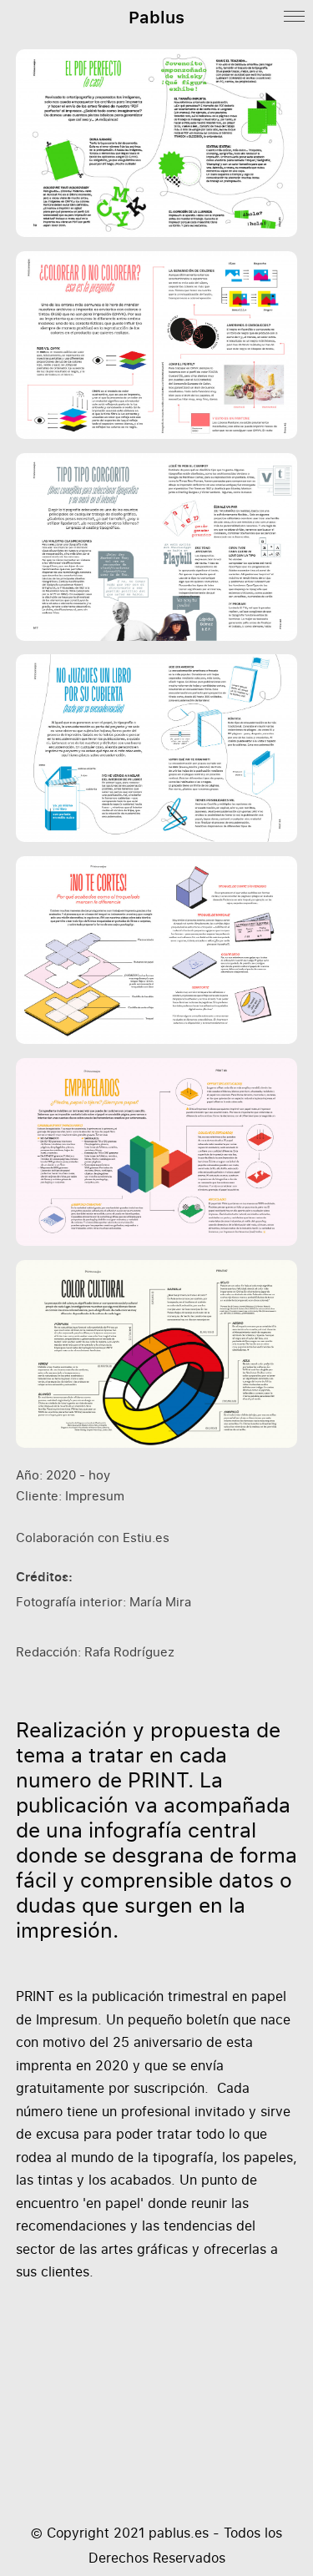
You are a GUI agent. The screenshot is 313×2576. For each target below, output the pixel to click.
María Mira (160, 1602)
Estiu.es (146, 1538)
